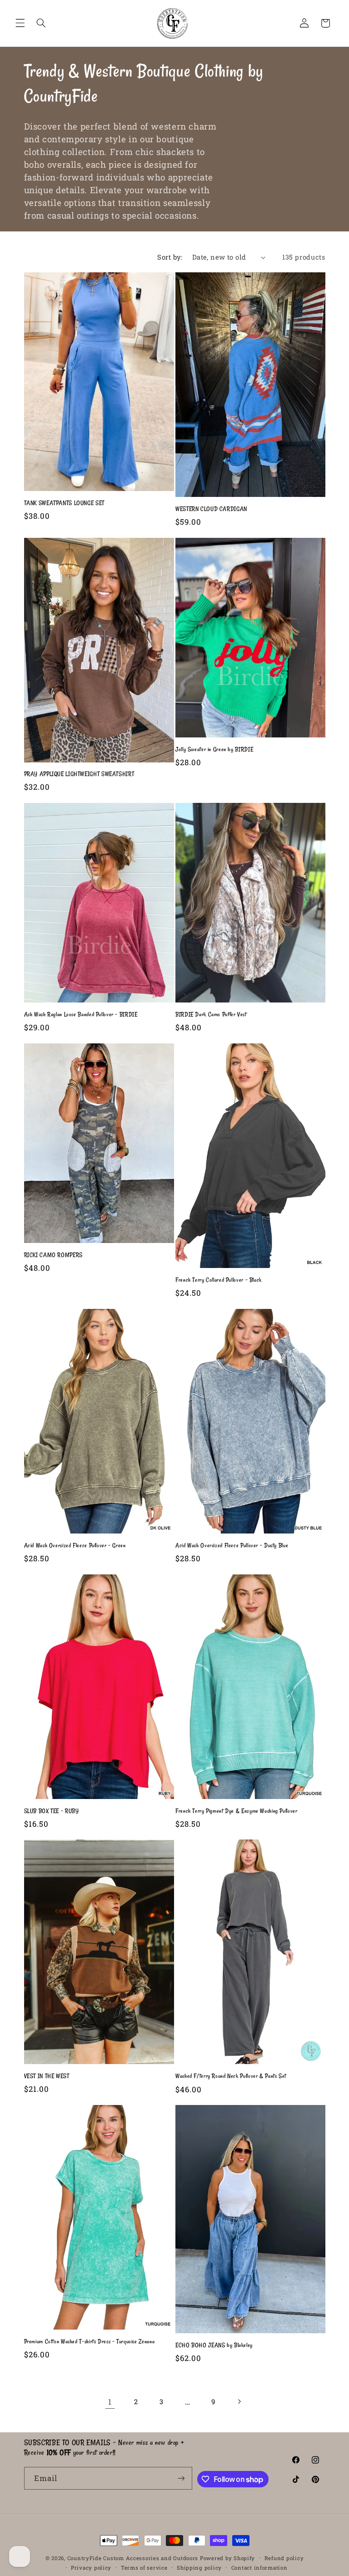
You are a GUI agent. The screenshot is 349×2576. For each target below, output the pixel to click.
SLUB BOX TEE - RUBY (52, 1811)
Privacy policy (91, 2568)
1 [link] (110, 2402)
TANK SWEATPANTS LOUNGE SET (64, 503)
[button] (20, 23)
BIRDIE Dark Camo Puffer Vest (211, 1014)
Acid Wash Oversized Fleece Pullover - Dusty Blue (232, 1545)
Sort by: (170, 257)
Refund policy (284, 2558)
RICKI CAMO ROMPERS (53, 1255)
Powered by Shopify (227, 2558)
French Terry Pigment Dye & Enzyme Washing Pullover (237, 1811)
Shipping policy (199, 2568)
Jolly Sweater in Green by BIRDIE (214, 749)
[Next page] (239, 2401)
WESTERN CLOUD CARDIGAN (211, 509)
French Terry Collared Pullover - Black (219, 1280)
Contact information (259, 2568)
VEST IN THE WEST (47, 2076)
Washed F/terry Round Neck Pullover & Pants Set (231, 2076)
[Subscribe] (181, 2478)
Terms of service (144, 2568)
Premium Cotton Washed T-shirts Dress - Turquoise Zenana (90, 2341)
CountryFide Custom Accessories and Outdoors (133, 2558)
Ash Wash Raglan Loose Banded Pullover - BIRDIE (81, 1014)
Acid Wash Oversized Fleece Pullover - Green (75, 1545)
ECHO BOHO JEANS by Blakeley (214, 2345)
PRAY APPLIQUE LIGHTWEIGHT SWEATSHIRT (79, 774)
